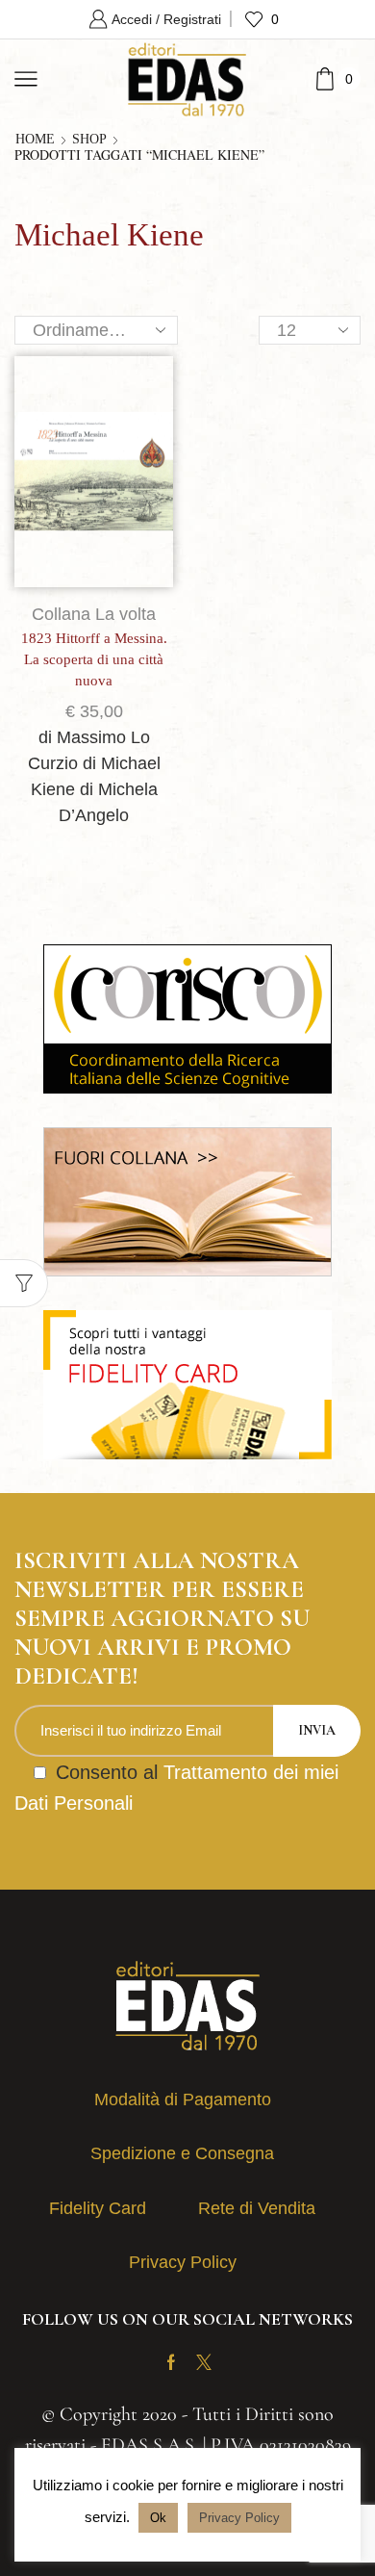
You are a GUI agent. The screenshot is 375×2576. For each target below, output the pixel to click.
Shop (89, 140)
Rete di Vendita (257, 2208)
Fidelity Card (98, 2208)
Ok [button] (158, 2518)
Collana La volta (94, 614)
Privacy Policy (183, 2262)
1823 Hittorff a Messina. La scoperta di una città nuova (94, 659)
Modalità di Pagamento (183, 2099)
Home (35, 140)
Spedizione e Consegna (182, 2153)
